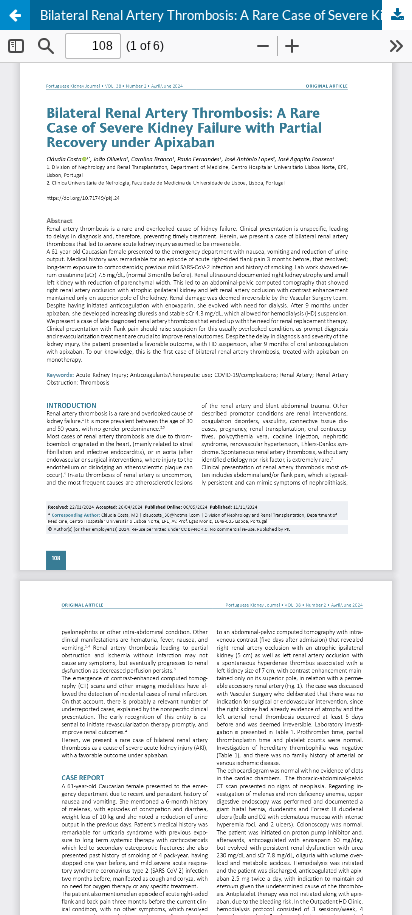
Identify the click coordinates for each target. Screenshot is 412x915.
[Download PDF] (397, 15)
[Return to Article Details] (15, 15)
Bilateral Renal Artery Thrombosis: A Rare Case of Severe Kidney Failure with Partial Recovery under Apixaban (226, 15)
